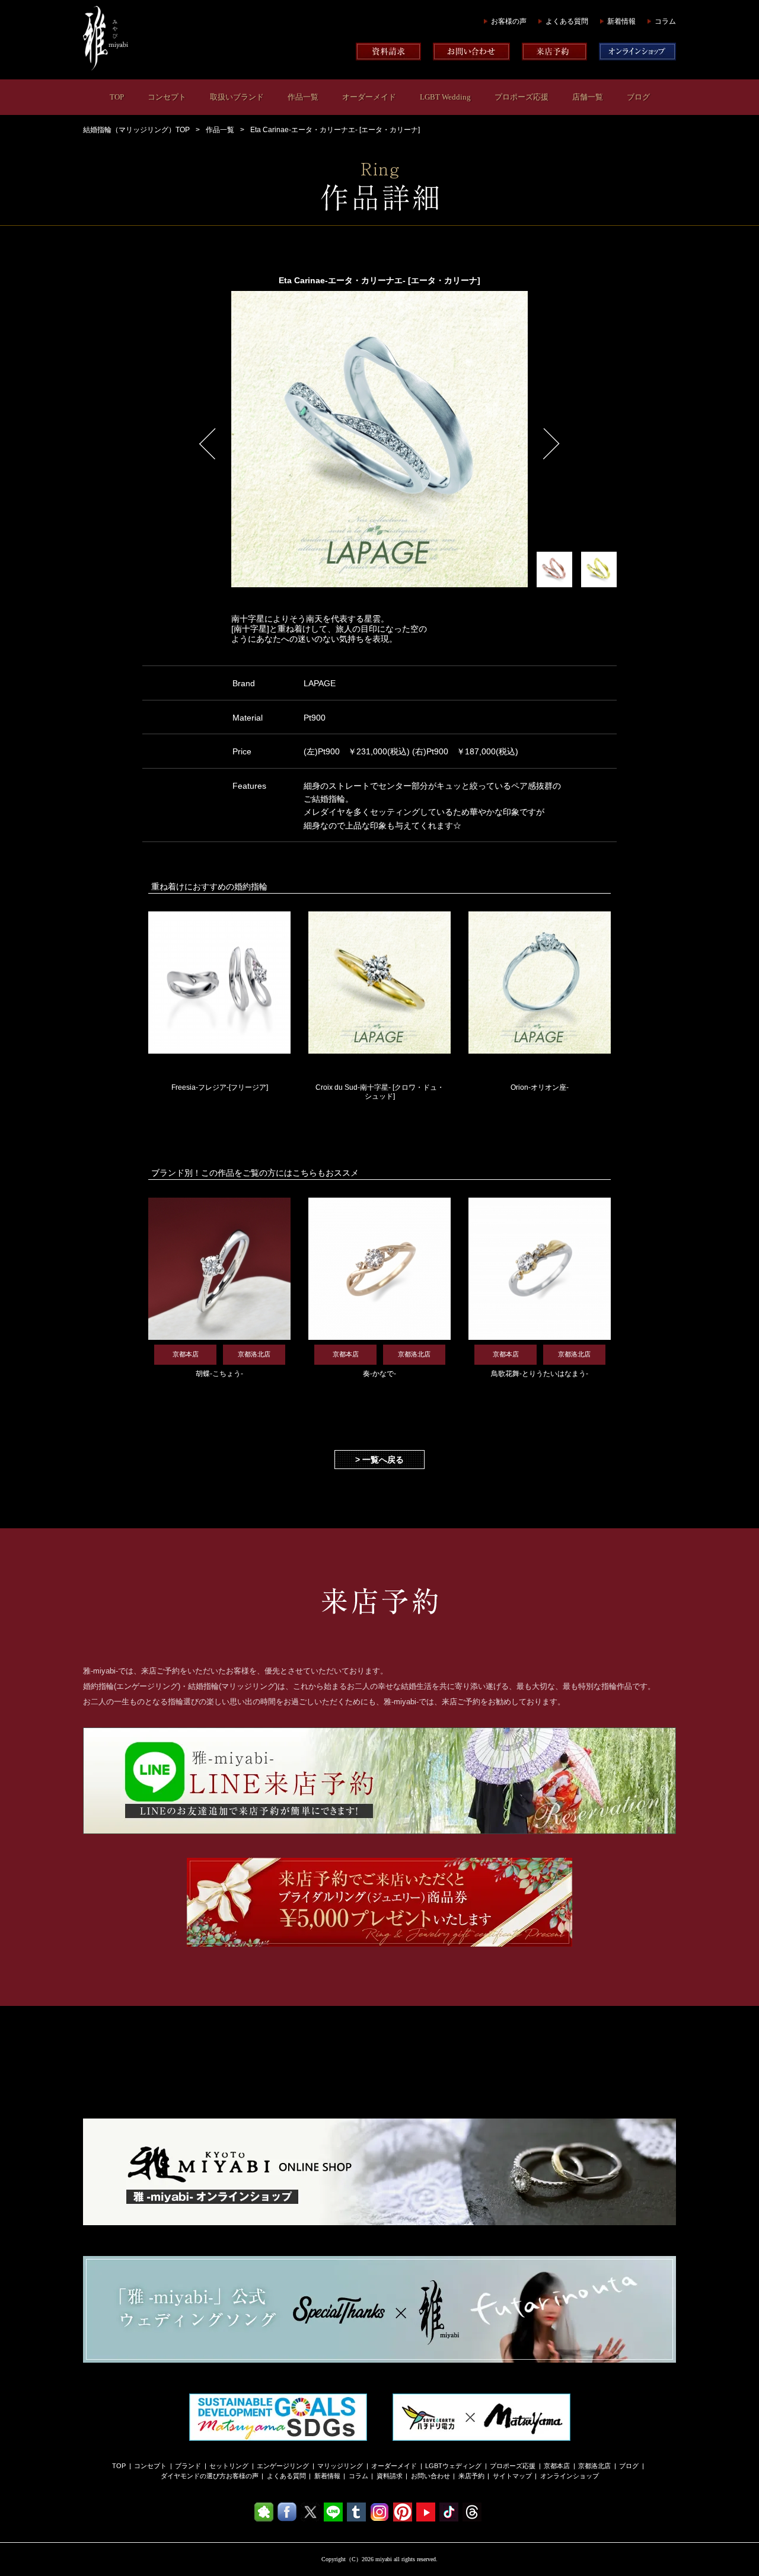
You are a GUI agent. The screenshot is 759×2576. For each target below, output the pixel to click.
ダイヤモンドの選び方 (193, 2476)
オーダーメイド (369, 97)
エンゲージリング (283, 2466)
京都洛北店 (594, 2466)
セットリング (229, 2466)
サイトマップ (512, 2476)
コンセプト (167, 97)
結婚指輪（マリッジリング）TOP (136, 130)
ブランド (188, 2466)
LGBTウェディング (453, 2466)
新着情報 (621, 21)
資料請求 (390, 2476)
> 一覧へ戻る (379, 1460)
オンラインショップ (570, 2476)
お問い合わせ (430, 2476)
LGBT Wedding (445, 97)
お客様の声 (509, 21)
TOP (117, 97)
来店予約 (471, 2476)
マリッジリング (340, 2466)
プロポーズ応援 (522, 97)
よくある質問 (567, 21)
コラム (665, 21)
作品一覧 (303, 97)
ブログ (638, 97)
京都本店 (557, 2466)
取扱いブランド (237, 97)
